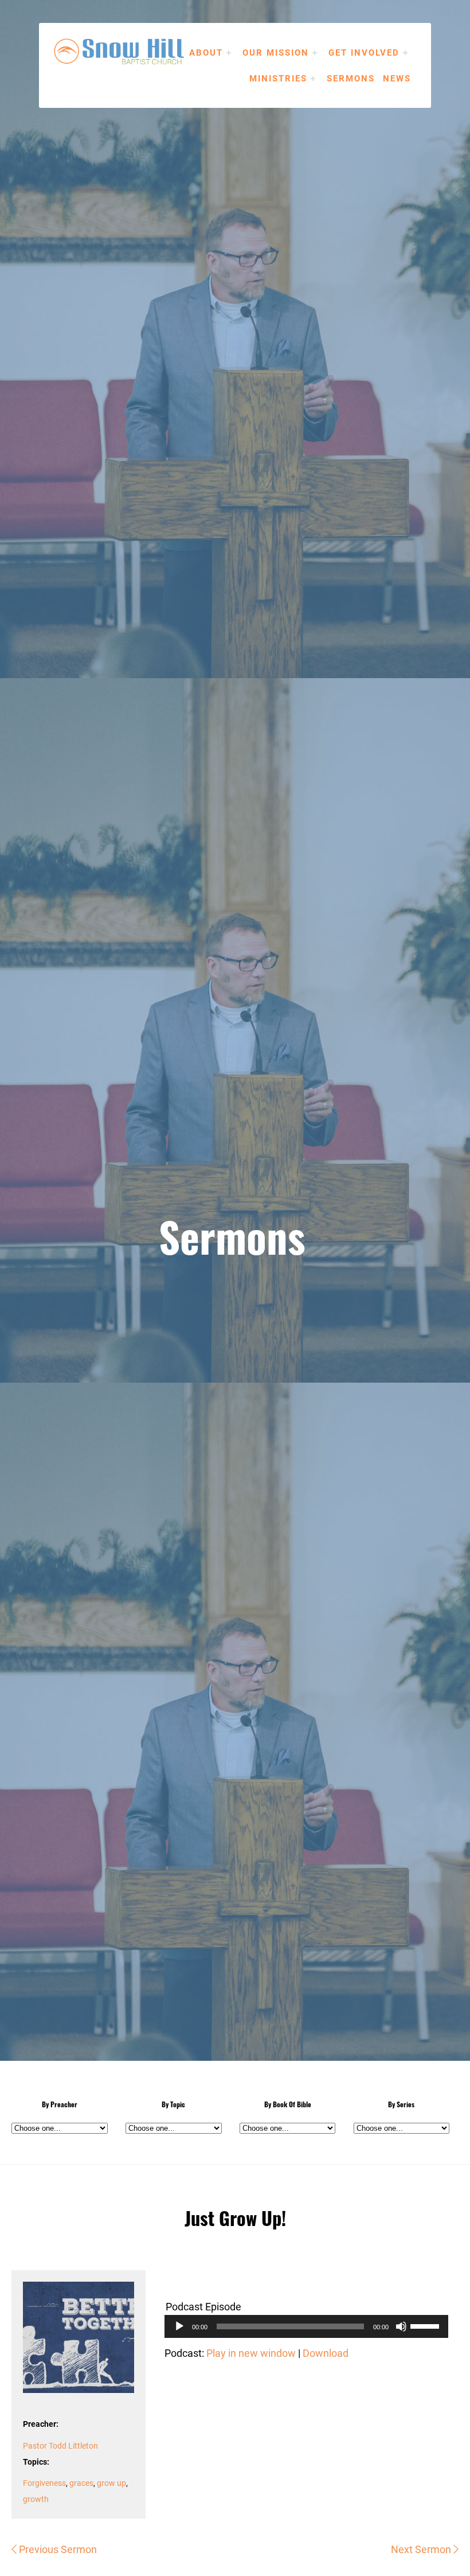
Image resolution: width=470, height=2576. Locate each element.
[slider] (426, 2325)
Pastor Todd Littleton (60, 2445)
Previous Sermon (57, 2549)
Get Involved (364, 52)
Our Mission (276, 52)
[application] (306, 2326)
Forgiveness (44, 2483)
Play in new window (251, 2353)
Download (326, 2353)
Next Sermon (422, 2549)
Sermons (351, 78)
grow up (111, 2483)
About (206, 52)
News (397, 78)
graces (81, 2483)
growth (36, 2499)
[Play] (179, 2326)
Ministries (278, 78)
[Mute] (401, 2326)
